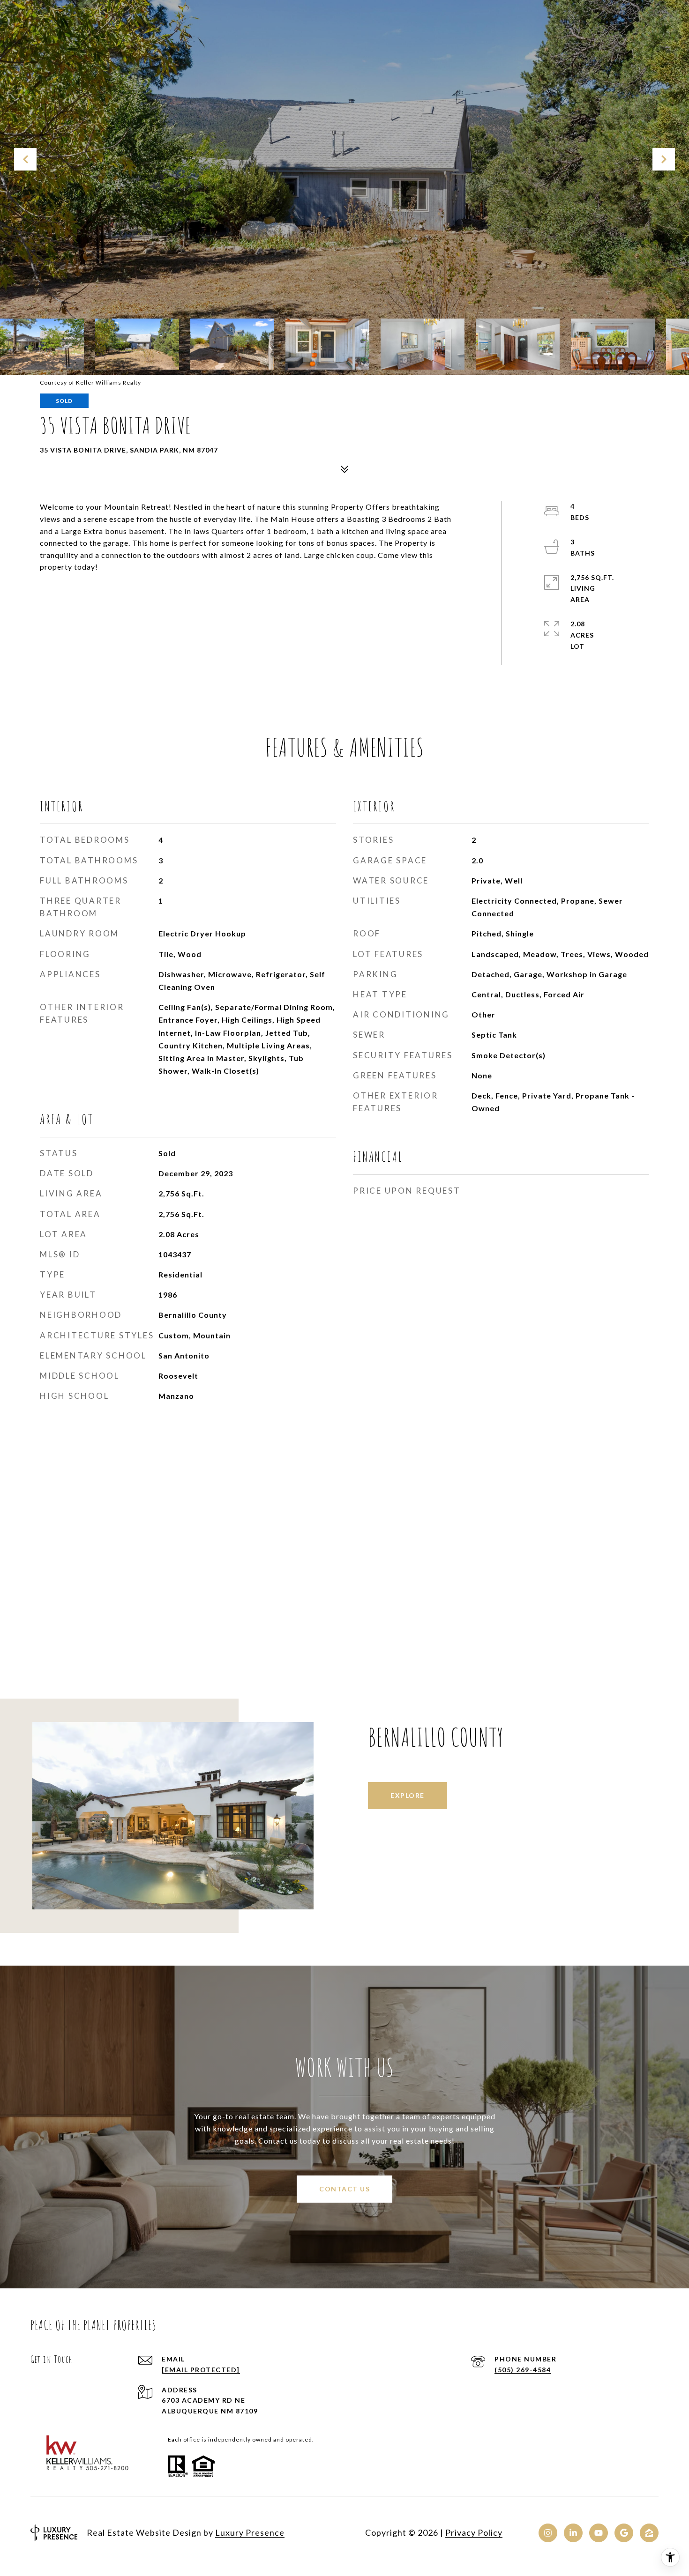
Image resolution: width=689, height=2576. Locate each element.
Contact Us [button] (344, 2189)
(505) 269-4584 (523, 2370)
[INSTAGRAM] (548, 2533)
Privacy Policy (474, 2532)
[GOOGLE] (624, 2533)
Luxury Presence (250, 2532)
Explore (408, 1795)
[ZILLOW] (649, 2533)
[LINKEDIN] (573, 2533)
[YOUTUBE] (599, 2533)
